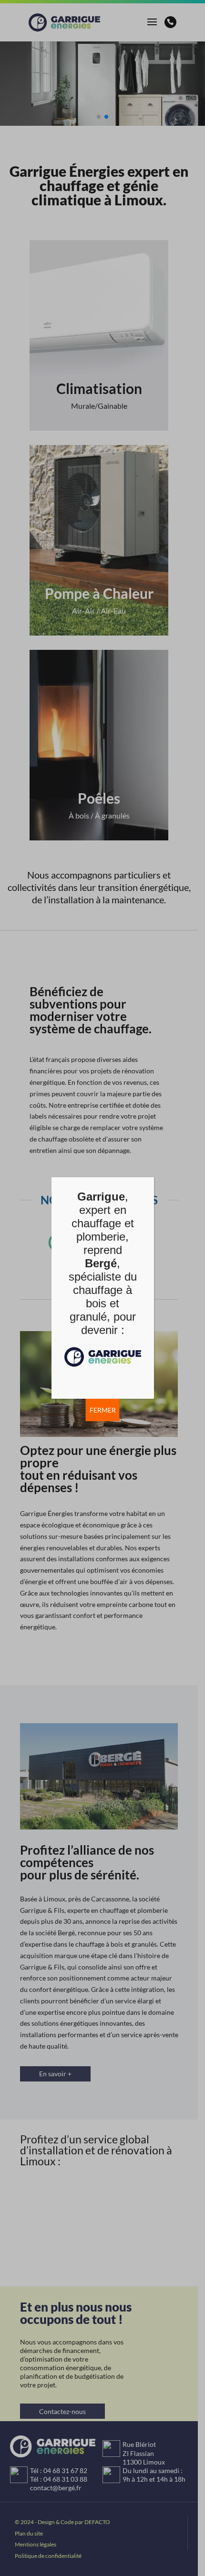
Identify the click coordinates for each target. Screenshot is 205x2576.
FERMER (103, 1410)
